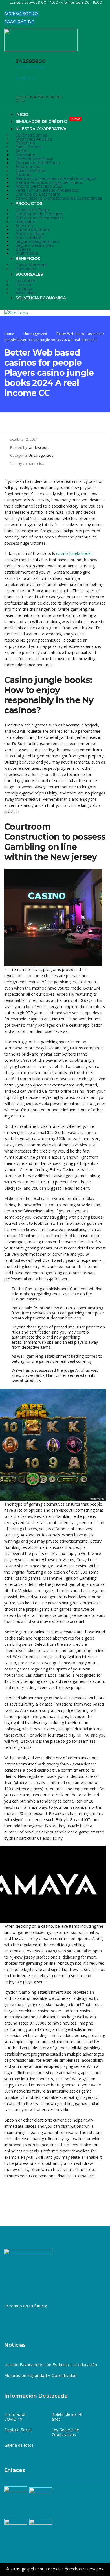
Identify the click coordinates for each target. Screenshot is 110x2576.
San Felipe (26, 293)
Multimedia (27, 253)
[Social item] (8, 8)
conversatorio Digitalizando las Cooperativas (59, 198)
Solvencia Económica (41, 298)
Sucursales (29, 274)
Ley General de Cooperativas (65, 2432)
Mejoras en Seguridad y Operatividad (40, 2375)
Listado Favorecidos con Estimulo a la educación (51, 2364)
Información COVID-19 (15, 2417)
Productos (29, 203)
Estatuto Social (18, 2430)
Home (9, 334)
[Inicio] (16, 313)
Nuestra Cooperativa (41, 129)
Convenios (26, 269)
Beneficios (28, 259)
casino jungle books (74, 554)
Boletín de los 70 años (67, 2417)
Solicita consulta (30, 67)
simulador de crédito (48, 121)
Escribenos (26, 78)
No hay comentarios (27, 463)
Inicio (22, 114)
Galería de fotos (19, 2445)
